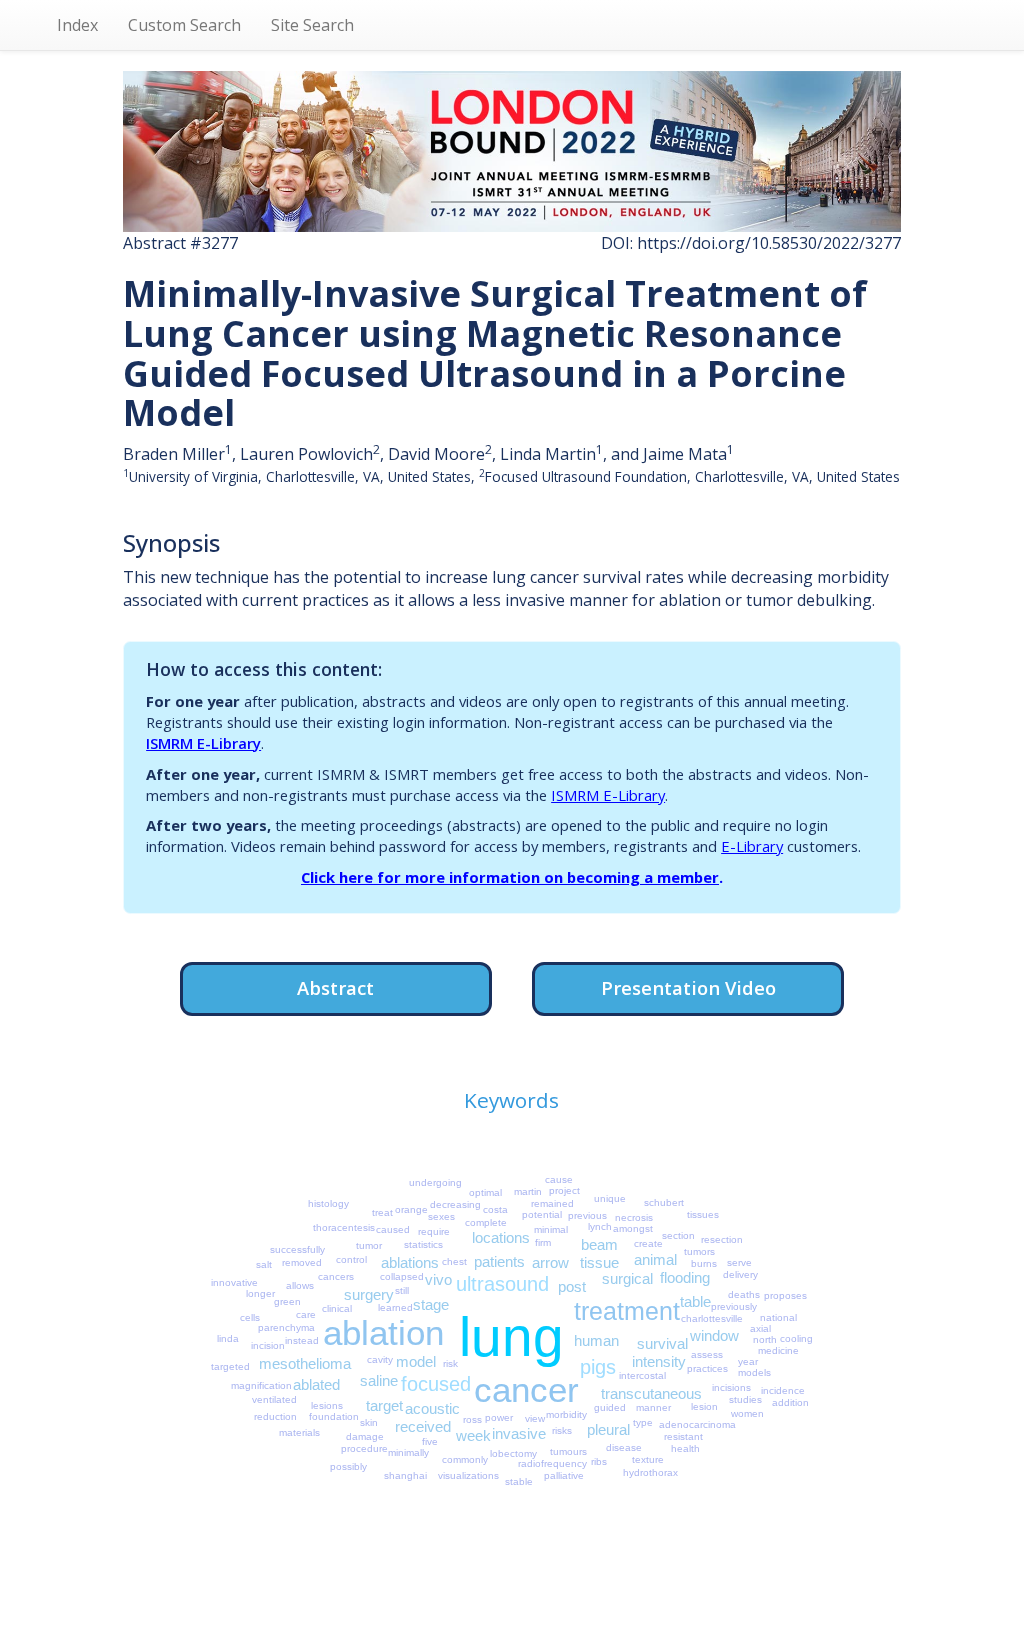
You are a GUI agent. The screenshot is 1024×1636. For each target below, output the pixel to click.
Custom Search (184, 25)
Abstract (335, 987)
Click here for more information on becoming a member (510, 877)
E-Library (752, 846)
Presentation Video (688, 987)
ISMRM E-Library (203, 743)
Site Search (312, 25)
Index (77, 25)
